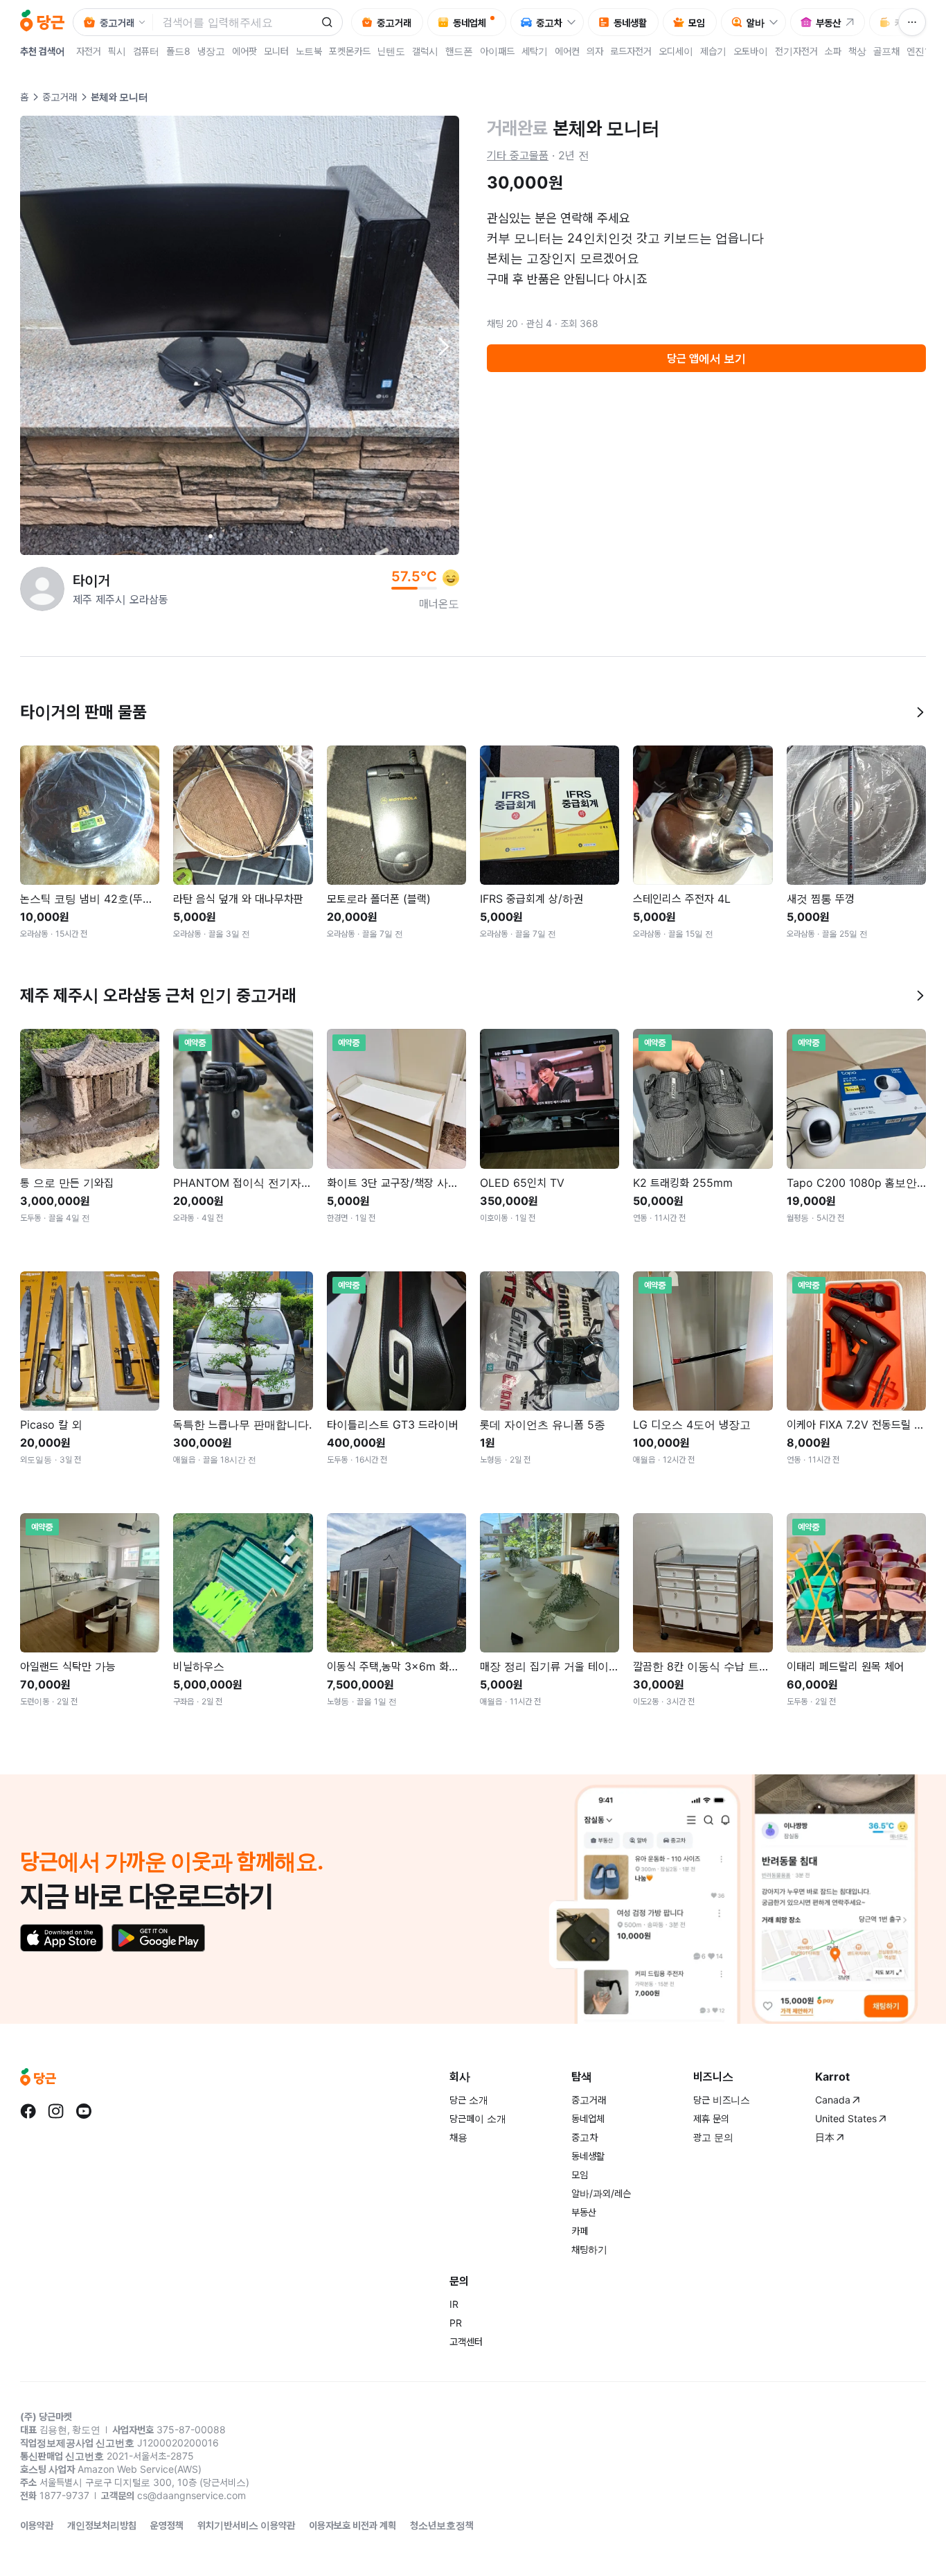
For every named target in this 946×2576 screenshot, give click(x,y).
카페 (580, 2231)
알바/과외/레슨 (601, 2193)
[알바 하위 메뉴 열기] (777, 22)
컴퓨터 (146, 51)
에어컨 (567, 51)
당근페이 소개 (478, 2118)
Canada (833, 2100)
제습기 (713, 51)
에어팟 (244, 51)
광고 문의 (713, 2137)
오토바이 (751, 51)
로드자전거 (631, 51)
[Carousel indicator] (211, 536)
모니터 (276, 51)
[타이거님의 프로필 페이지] (42, 589)
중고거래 (60, 97)
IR (454, 2304)
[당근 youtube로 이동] (84, 2111)
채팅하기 (589, 2249)
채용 (458, 2137)
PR (456, 2323)
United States (846, 2118)
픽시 (117, 51)
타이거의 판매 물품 (83, 712)
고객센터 (466, 2341)
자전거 (89, 51)
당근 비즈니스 (722, 2100)
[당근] (42, 22)
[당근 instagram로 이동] (56, 2111)
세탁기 (535, 51)
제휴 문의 (711, 2118)
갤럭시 (425, 51)
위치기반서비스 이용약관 (246, 2525)
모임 (580, 2174)
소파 (833, 51)
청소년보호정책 (442, 2525)
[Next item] (443, 346)
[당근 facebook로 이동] (28, 2111)
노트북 (309, 51)
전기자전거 (796, 51)
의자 (595, 51)
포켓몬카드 (350, 51)
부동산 (584, 2212)
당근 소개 (469, 2100)
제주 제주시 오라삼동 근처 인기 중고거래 (158, 995)
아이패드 (497, 51)
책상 (857, 51)
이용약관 (37, 2525)
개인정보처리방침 (102, 2525)
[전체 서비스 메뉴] (912, 22)
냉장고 (211, 51)
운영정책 (167, 2525)
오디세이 (676, 51)
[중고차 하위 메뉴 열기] (575, 22)
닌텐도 (391, 51)
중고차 (584, 2137)
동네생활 (588, 2156)
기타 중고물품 (518, 155)
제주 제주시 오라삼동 (121, 599)
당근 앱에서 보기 (706, 358)
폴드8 (178, 51)
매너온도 (439, 603)
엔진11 (920, 51)
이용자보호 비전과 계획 (352, 2525)
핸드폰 (459, 51)
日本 (825, 2137)
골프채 (886, 51)
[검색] (327, 22)
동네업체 (588, 2118)
